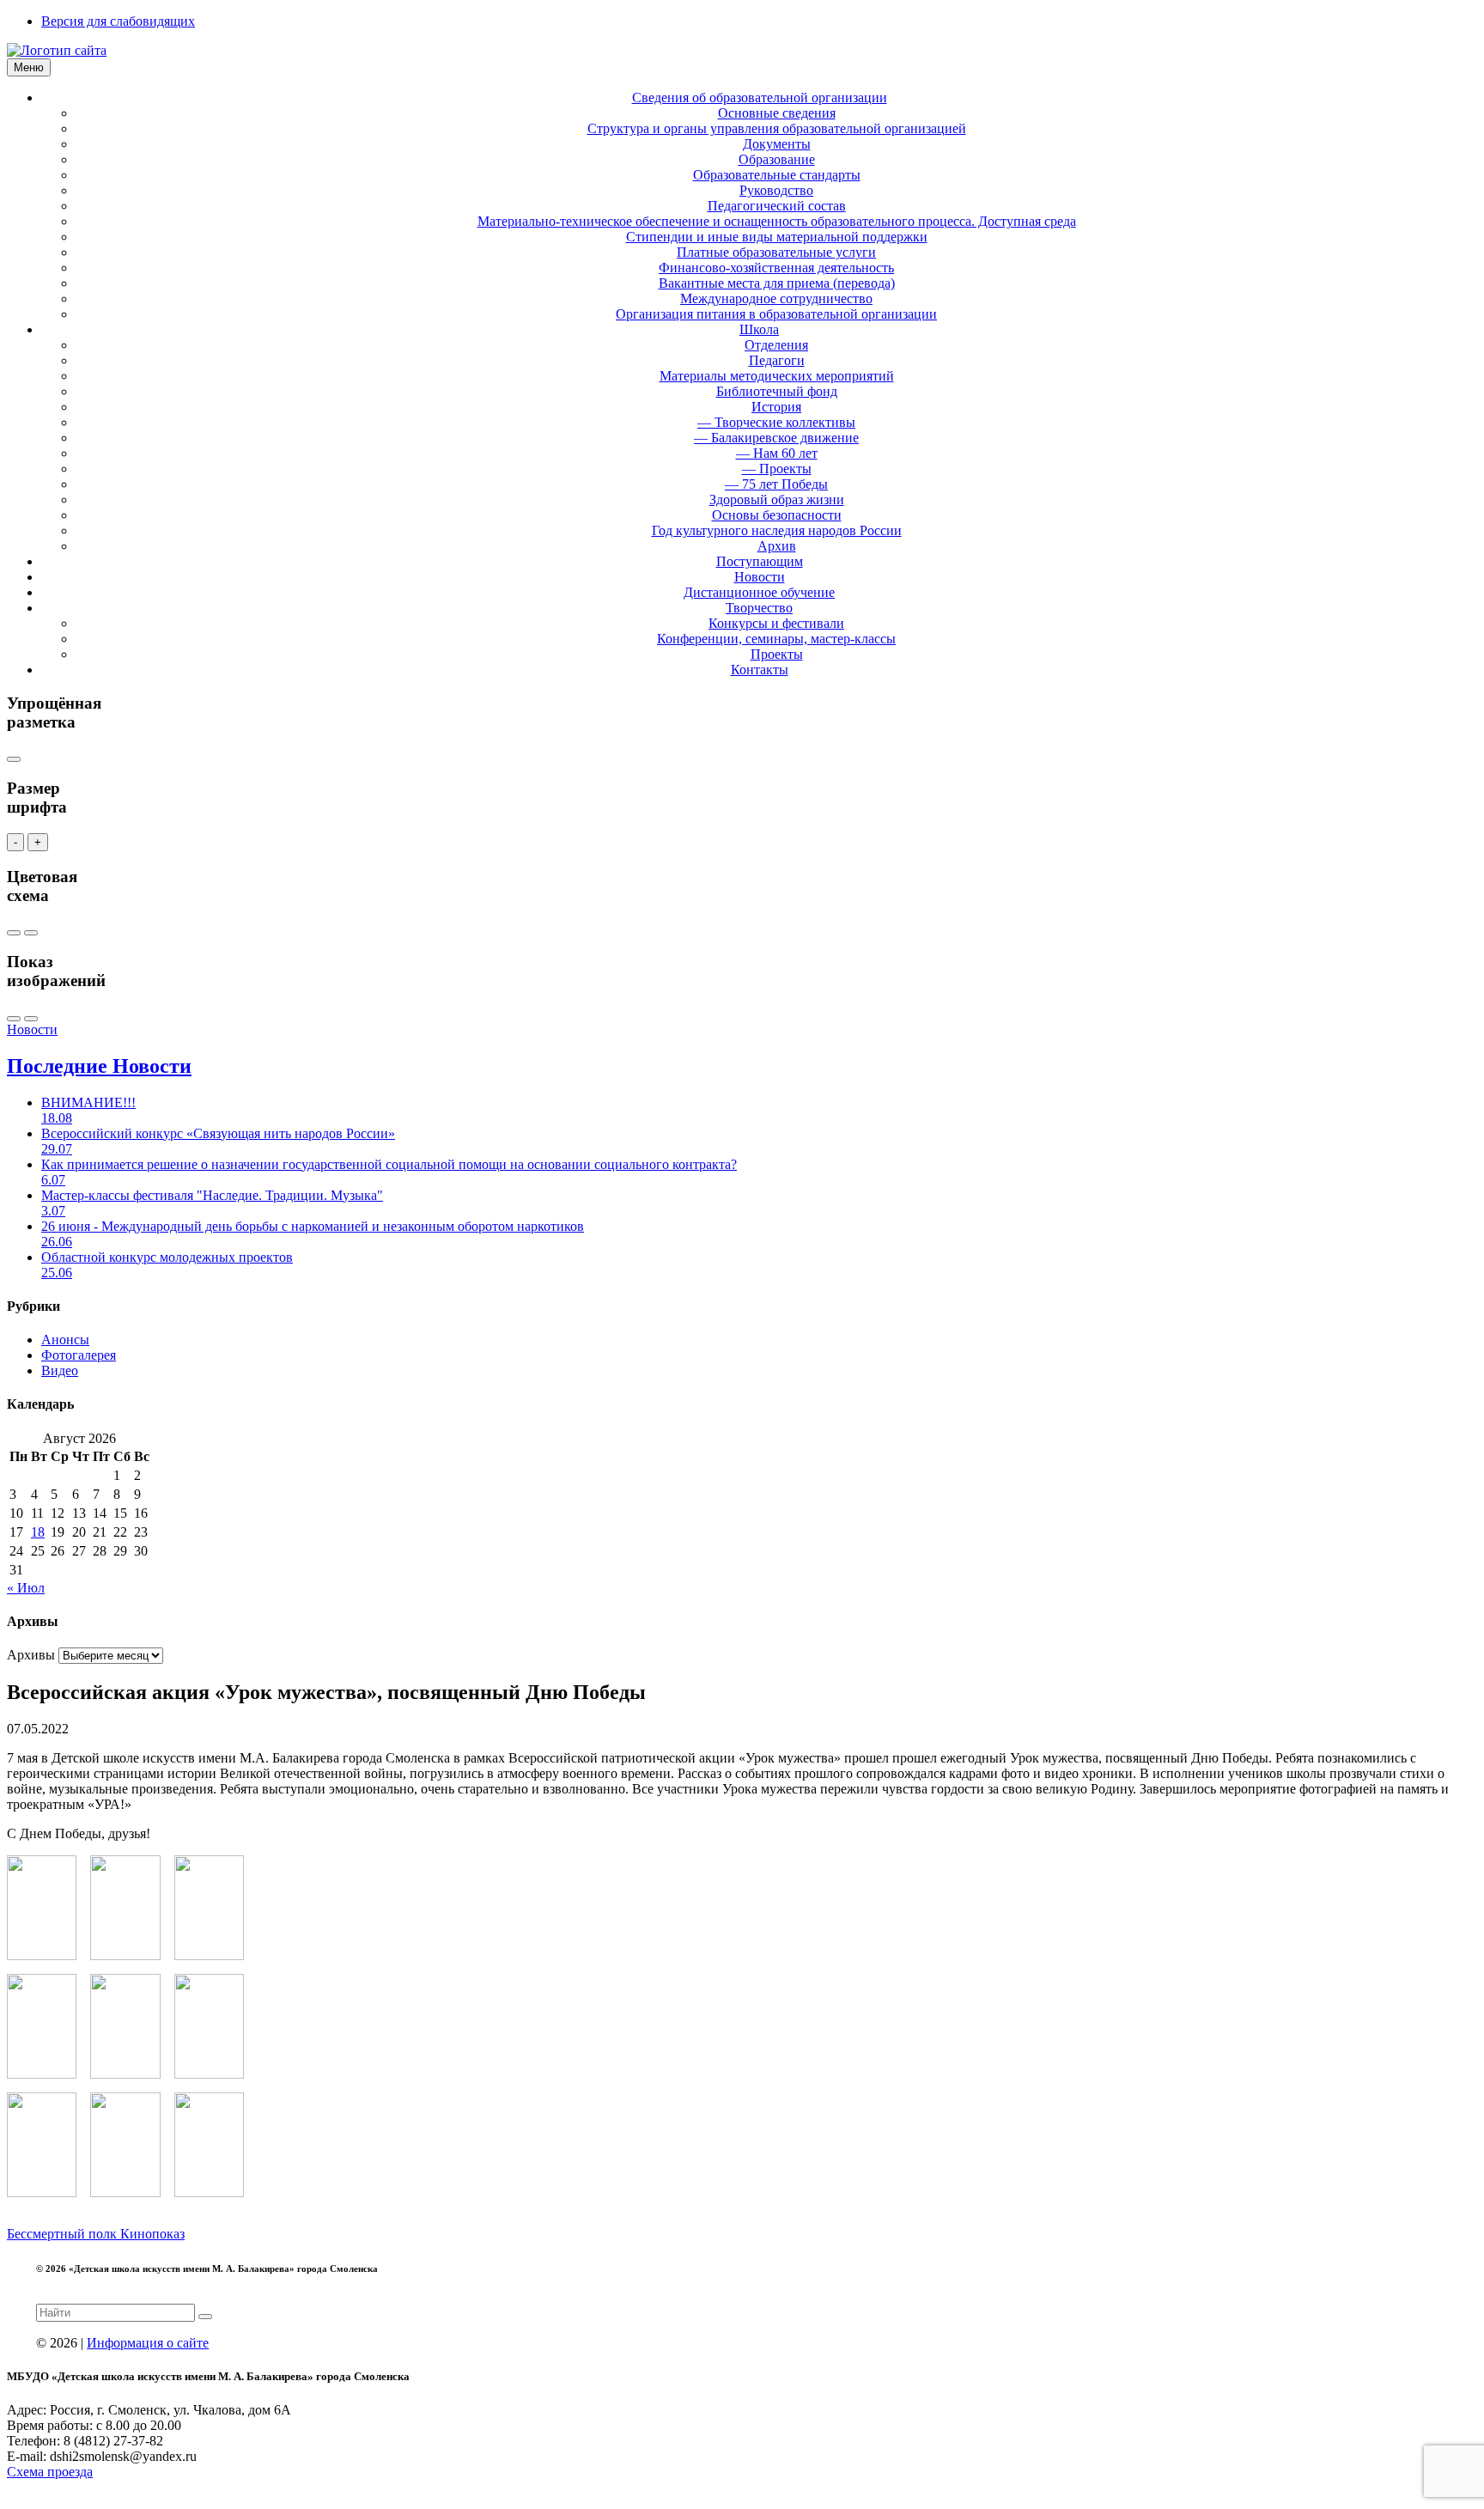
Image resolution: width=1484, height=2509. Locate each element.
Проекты (777, 654)
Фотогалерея (79, 1355)
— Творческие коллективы (776, 422)
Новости (760, 577)
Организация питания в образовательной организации (776, 314)
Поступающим (760, 561)
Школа (759, 329)
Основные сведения (777, 113)
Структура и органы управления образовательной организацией (777, 128)
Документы (777, 144)
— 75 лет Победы (776, 484)
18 (38, 1532)
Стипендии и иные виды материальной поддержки (777, 237)
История (776, 407)
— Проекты (777, 469)
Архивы (31, 1655)
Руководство (776, 190)
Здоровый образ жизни (777, 499)
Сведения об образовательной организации (760, 97)
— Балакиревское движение (776, 438)
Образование (777, 159)
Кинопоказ (152, 2234)
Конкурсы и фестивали (776, 623)
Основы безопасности (777, 515)
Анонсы (65, 1340)
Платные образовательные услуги (776, 252)
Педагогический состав (777, 206)
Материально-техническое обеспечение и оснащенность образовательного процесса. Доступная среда (777, 221)
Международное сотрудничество (776, 298)
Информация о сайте (148, 2343)
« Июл (26, 1588)
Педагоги (777, 360)
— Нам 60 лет (777, 453)
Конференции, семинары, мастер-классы (776, 639)
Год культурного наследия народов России (777, 530)
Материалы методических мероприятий (777, 376)
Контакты (760, 670)
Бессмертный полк (64, 2234)
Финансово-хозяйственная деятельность (776, 268)
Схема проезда (50, 2472)
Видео (60, 1370)
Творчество (759, 608)
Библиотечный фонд (777, 391)
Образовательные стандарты (777, 175)
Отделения (776, 345)
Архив (777, 546)
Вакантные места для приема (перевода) (777, 283)
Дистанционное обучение (759, 592)
